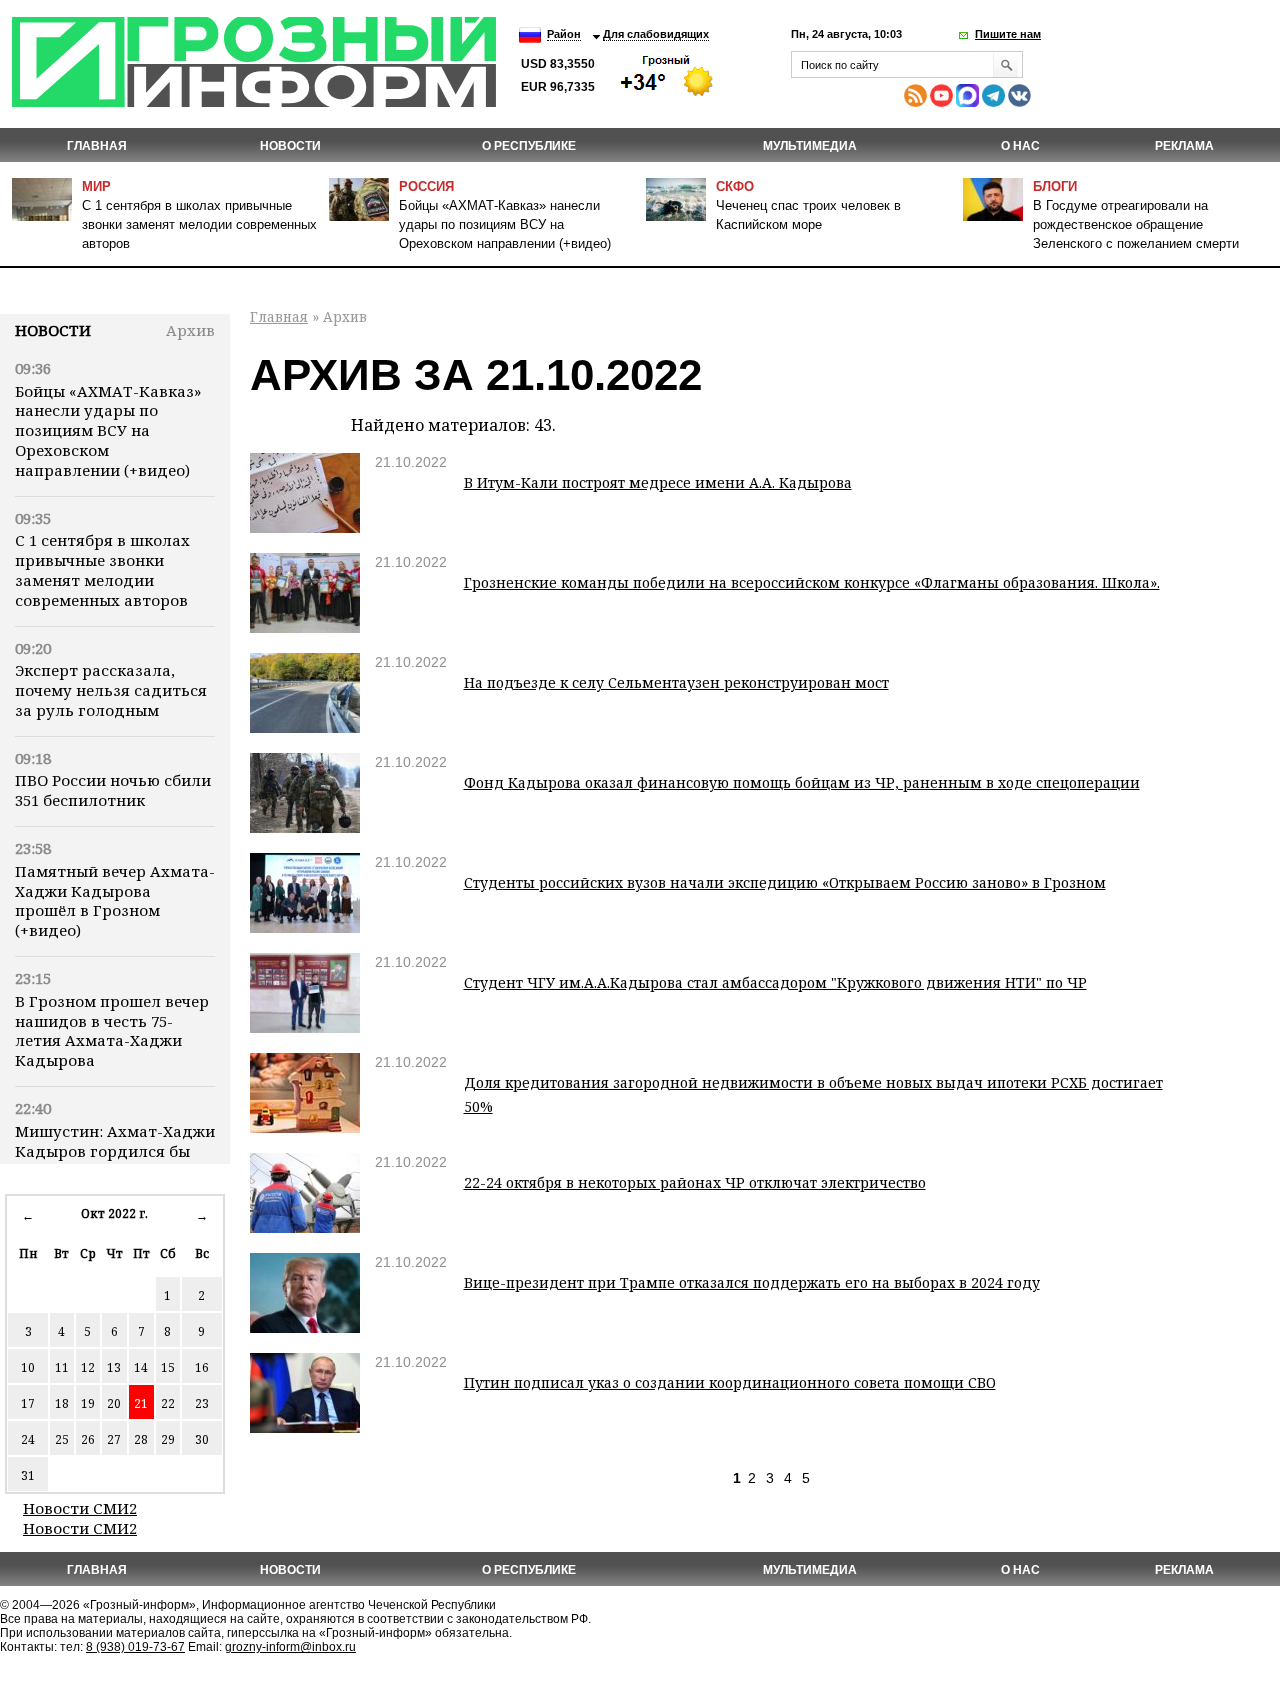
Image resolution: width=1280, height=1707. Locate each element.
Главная (97, 146)
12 (88, 1367)
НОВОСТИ (290, 146)
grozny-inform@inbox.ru (290, 1647)
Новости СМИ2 (80, 1508)
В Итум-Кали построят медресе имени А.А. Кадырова (658, 482)
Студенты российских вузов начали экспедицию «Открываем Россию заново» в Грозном (785, 882)
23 (202, 1403)
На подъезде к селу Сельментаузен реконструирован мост (676, 682)
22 (168, 1403)
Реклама (1184, 146)
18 (62, 1403)
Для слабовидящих (656, 34)
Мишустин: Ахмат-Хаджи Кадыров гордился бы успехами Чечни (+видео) (115, 1151)
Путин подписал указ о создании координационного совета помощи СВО (730, 1382)
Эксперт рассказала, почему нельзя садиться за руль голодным (111, 690)
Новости (53, 330)
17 (28, 1403)
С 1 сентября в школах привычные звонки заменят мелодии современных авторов (199, 224)
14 (141, 1367)
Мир (96, 186)
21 (141, 1403)
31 (28, 1475)
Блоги (1055, 186)
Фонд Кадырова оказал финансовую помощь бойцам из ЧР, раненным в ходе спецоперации (802, 782)
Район (564, 34)
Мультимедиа (810, 146)
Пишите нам (1008, 34)
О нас (1020, 146)
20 (114, 1403)
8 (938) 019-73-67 (135, 1647)
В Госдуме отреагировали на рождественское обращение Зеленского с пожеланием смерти (1136, 224)
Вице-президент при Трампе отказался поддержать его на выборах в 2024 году (752, 1282)
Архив (190, 330)
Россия (426, 186)
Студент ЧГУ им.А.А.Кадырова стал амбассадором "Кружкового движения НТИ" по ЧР (775, 982)
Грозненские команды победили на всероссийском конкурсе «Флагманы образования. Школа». (812, 582)
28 (141, 1439)
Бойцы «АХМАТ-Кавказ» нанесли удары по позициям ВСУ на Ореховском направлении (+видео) (505, 224)
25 (62, 1439)
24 (28, 1439)
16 (202, 1367)
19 (88, 1403)
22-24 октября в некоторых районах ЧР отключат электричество (695, 1182)
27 (114, 1439)
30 (202, 1439)
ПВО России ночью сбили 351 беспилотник (113, 790)
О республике (529, 146)
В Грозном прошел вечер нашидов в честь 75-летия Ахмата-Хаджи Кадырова (112, 1030)
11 (62, 1367)
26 (88, 1439)
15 (168, 1367)
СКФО (735, 186)
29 (168, 1439)
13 (114, 1367)
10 (28, 1367)
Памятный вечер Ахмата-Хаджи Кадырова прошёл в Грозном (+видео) (115, 900)
